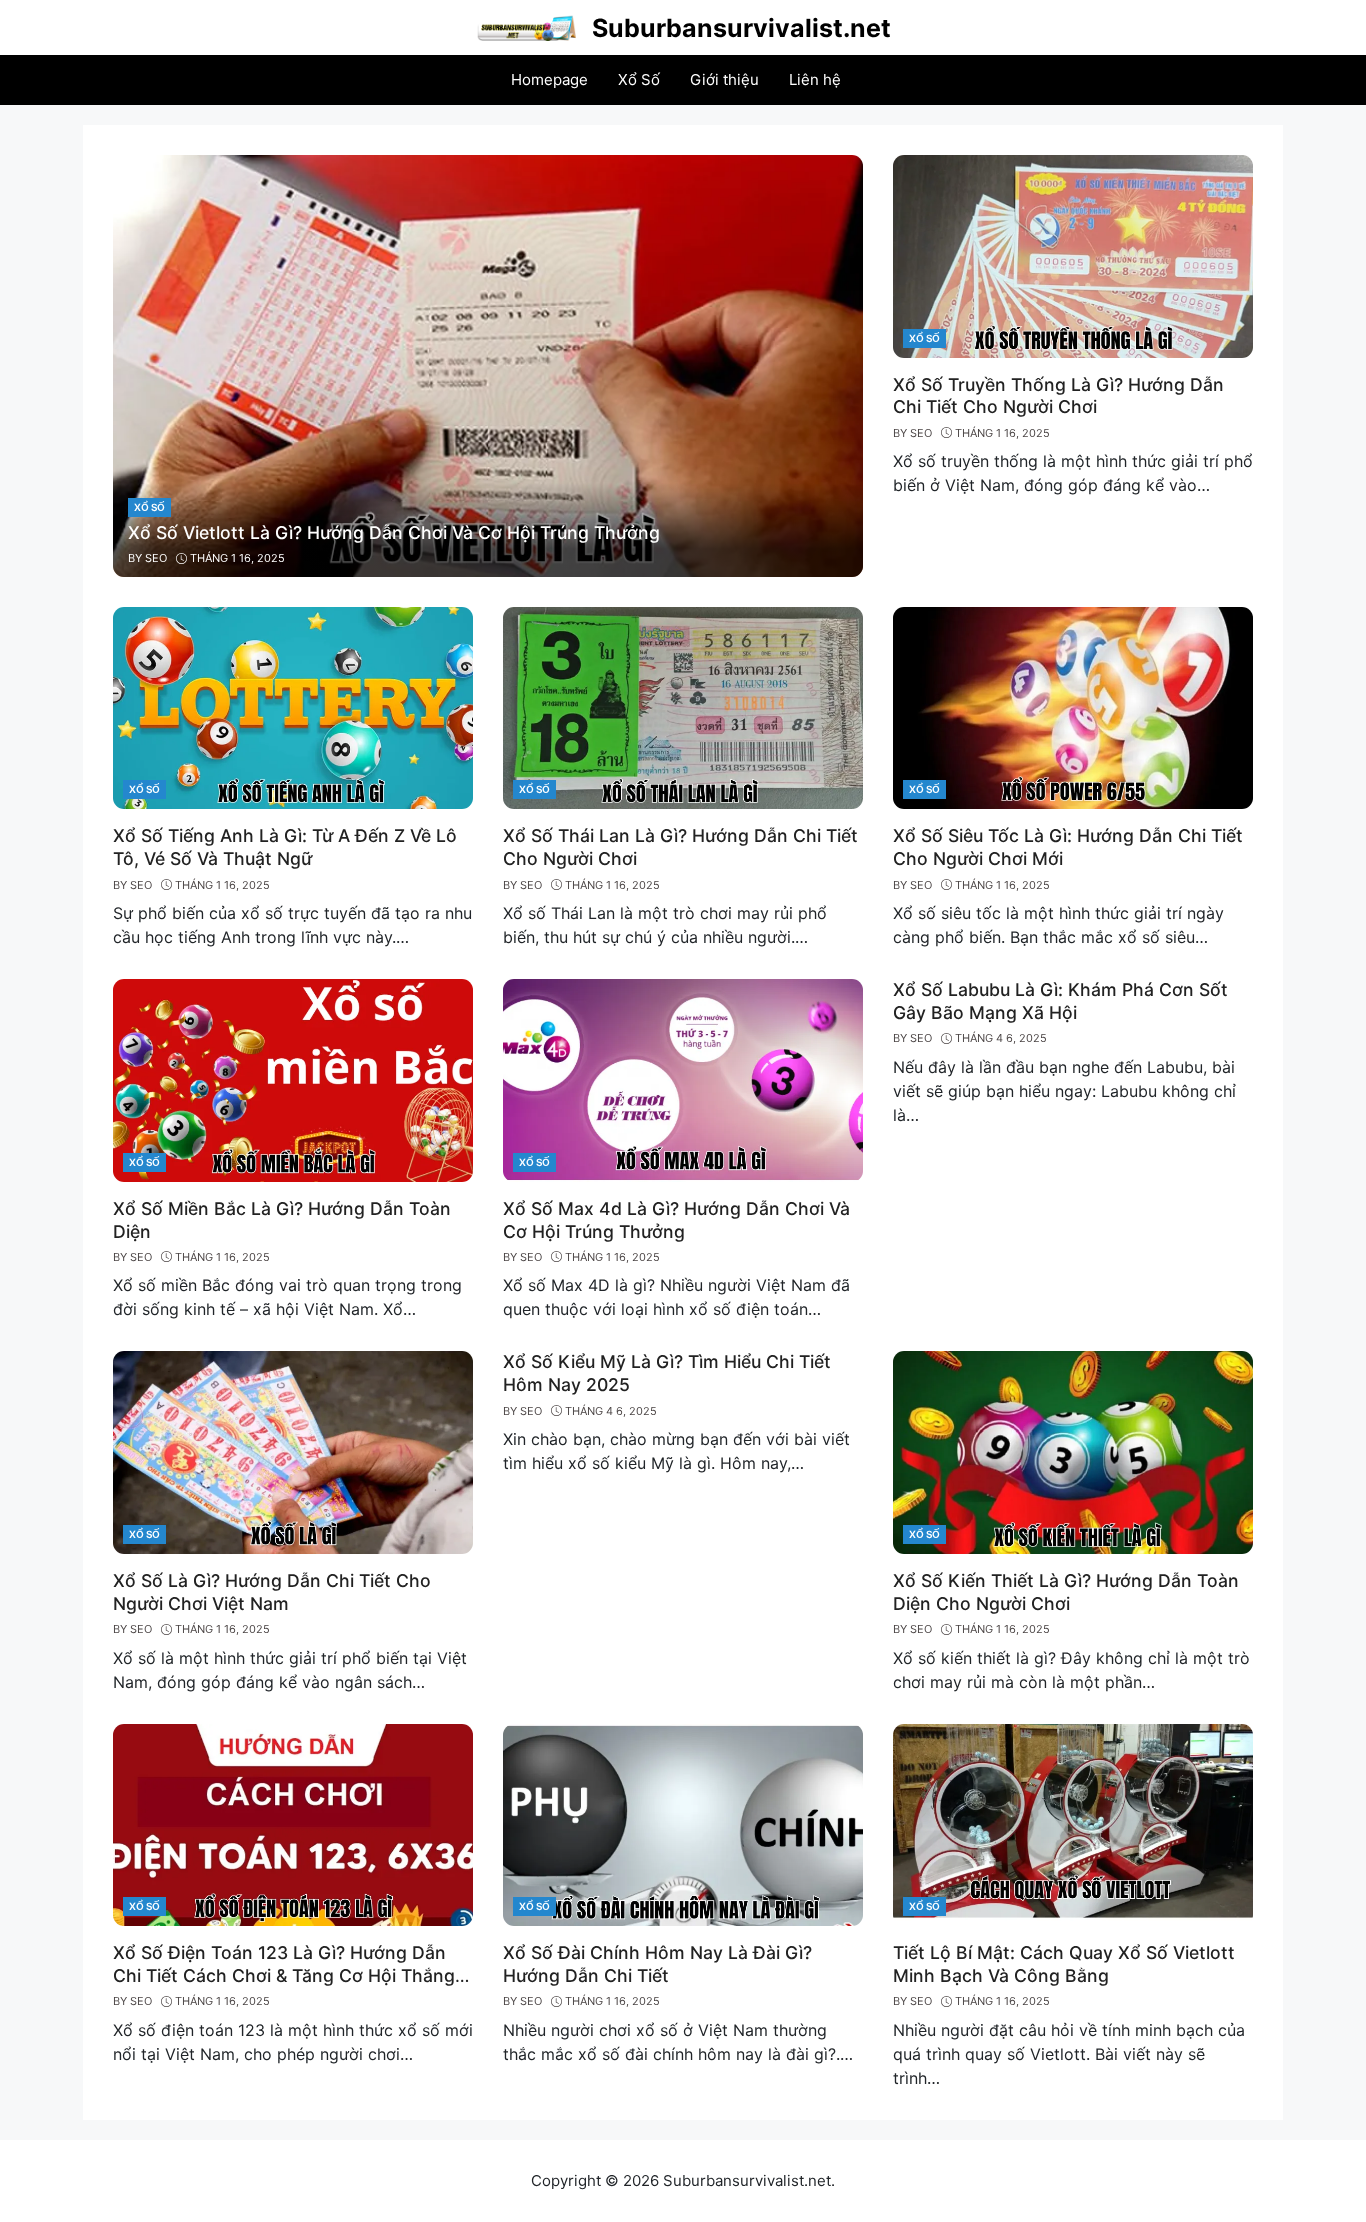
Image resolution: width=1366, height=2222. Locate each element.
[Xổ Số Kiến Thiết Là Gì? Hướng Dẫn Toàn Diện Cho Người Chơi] (1073, 1451)
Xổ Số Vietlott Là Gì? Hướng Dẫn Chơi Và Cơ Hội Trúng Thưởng (394, 532)
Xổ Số (149, 507)
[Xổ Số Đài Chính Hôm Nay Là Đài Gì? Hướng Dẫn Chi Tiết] (683, 1823)
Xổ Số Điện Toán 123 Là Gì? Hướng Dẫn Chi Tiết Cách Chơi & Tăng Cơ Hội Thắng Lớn (284, 1975)
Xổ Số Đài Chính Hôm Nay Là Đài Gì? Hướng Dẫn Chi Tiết (657, 1964)
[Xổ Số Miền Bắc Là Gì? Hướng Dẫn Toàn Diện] (293, 1079)
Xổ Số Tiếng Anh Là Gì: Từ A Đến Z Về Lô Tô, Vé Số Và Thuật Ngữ (285, 847)
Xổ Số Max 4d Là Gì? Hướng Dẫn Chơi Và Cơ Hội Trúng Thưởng (676, 1220)
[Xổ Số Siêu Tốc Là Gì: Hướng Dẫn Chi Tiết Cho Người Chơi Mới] (1073, 706)
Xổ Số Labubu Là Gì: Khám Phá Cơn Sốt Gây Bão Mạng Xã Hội (1060, 1001)
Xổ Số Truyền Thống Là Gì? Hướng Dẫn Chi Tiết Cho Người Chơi (1058, 396)
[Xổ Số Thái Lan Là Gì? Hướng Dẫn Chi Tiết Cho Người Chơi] (683, 706)
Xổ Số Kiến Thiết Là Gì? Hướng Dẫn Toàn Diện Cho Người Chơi (1066, 1592)
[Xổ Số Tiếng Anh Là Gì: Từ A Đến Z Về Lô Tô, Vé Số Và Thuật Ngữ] (293, 706)
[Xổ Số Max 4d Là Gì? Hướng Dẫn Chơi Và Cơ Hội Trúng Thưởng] (683, 1079)
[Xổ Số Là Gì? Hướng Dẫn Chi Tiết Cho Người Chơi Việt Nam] (293, 1451)
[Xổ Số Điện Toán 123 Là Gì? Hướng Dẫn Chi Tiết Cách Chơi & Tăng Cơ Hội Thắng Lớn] (293, 1823)
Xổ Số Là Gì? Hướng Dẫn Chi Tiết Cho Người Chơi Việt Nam (272, 1592)
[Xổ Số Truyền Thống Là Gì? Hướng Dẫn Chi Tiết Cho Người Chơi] (1073, 255)
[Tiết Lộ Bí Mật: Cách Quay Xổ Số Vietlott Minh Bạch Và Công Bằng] (1073, 1823)
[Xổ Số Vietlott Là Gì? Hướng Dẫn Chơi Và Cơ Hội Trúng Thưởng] (488, 364)
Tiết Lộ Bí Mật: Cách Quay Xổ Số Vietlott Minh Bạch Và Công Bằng (1064, 1964)
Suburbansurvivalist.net (741, 28)
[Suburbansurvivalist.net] (526, 26)
